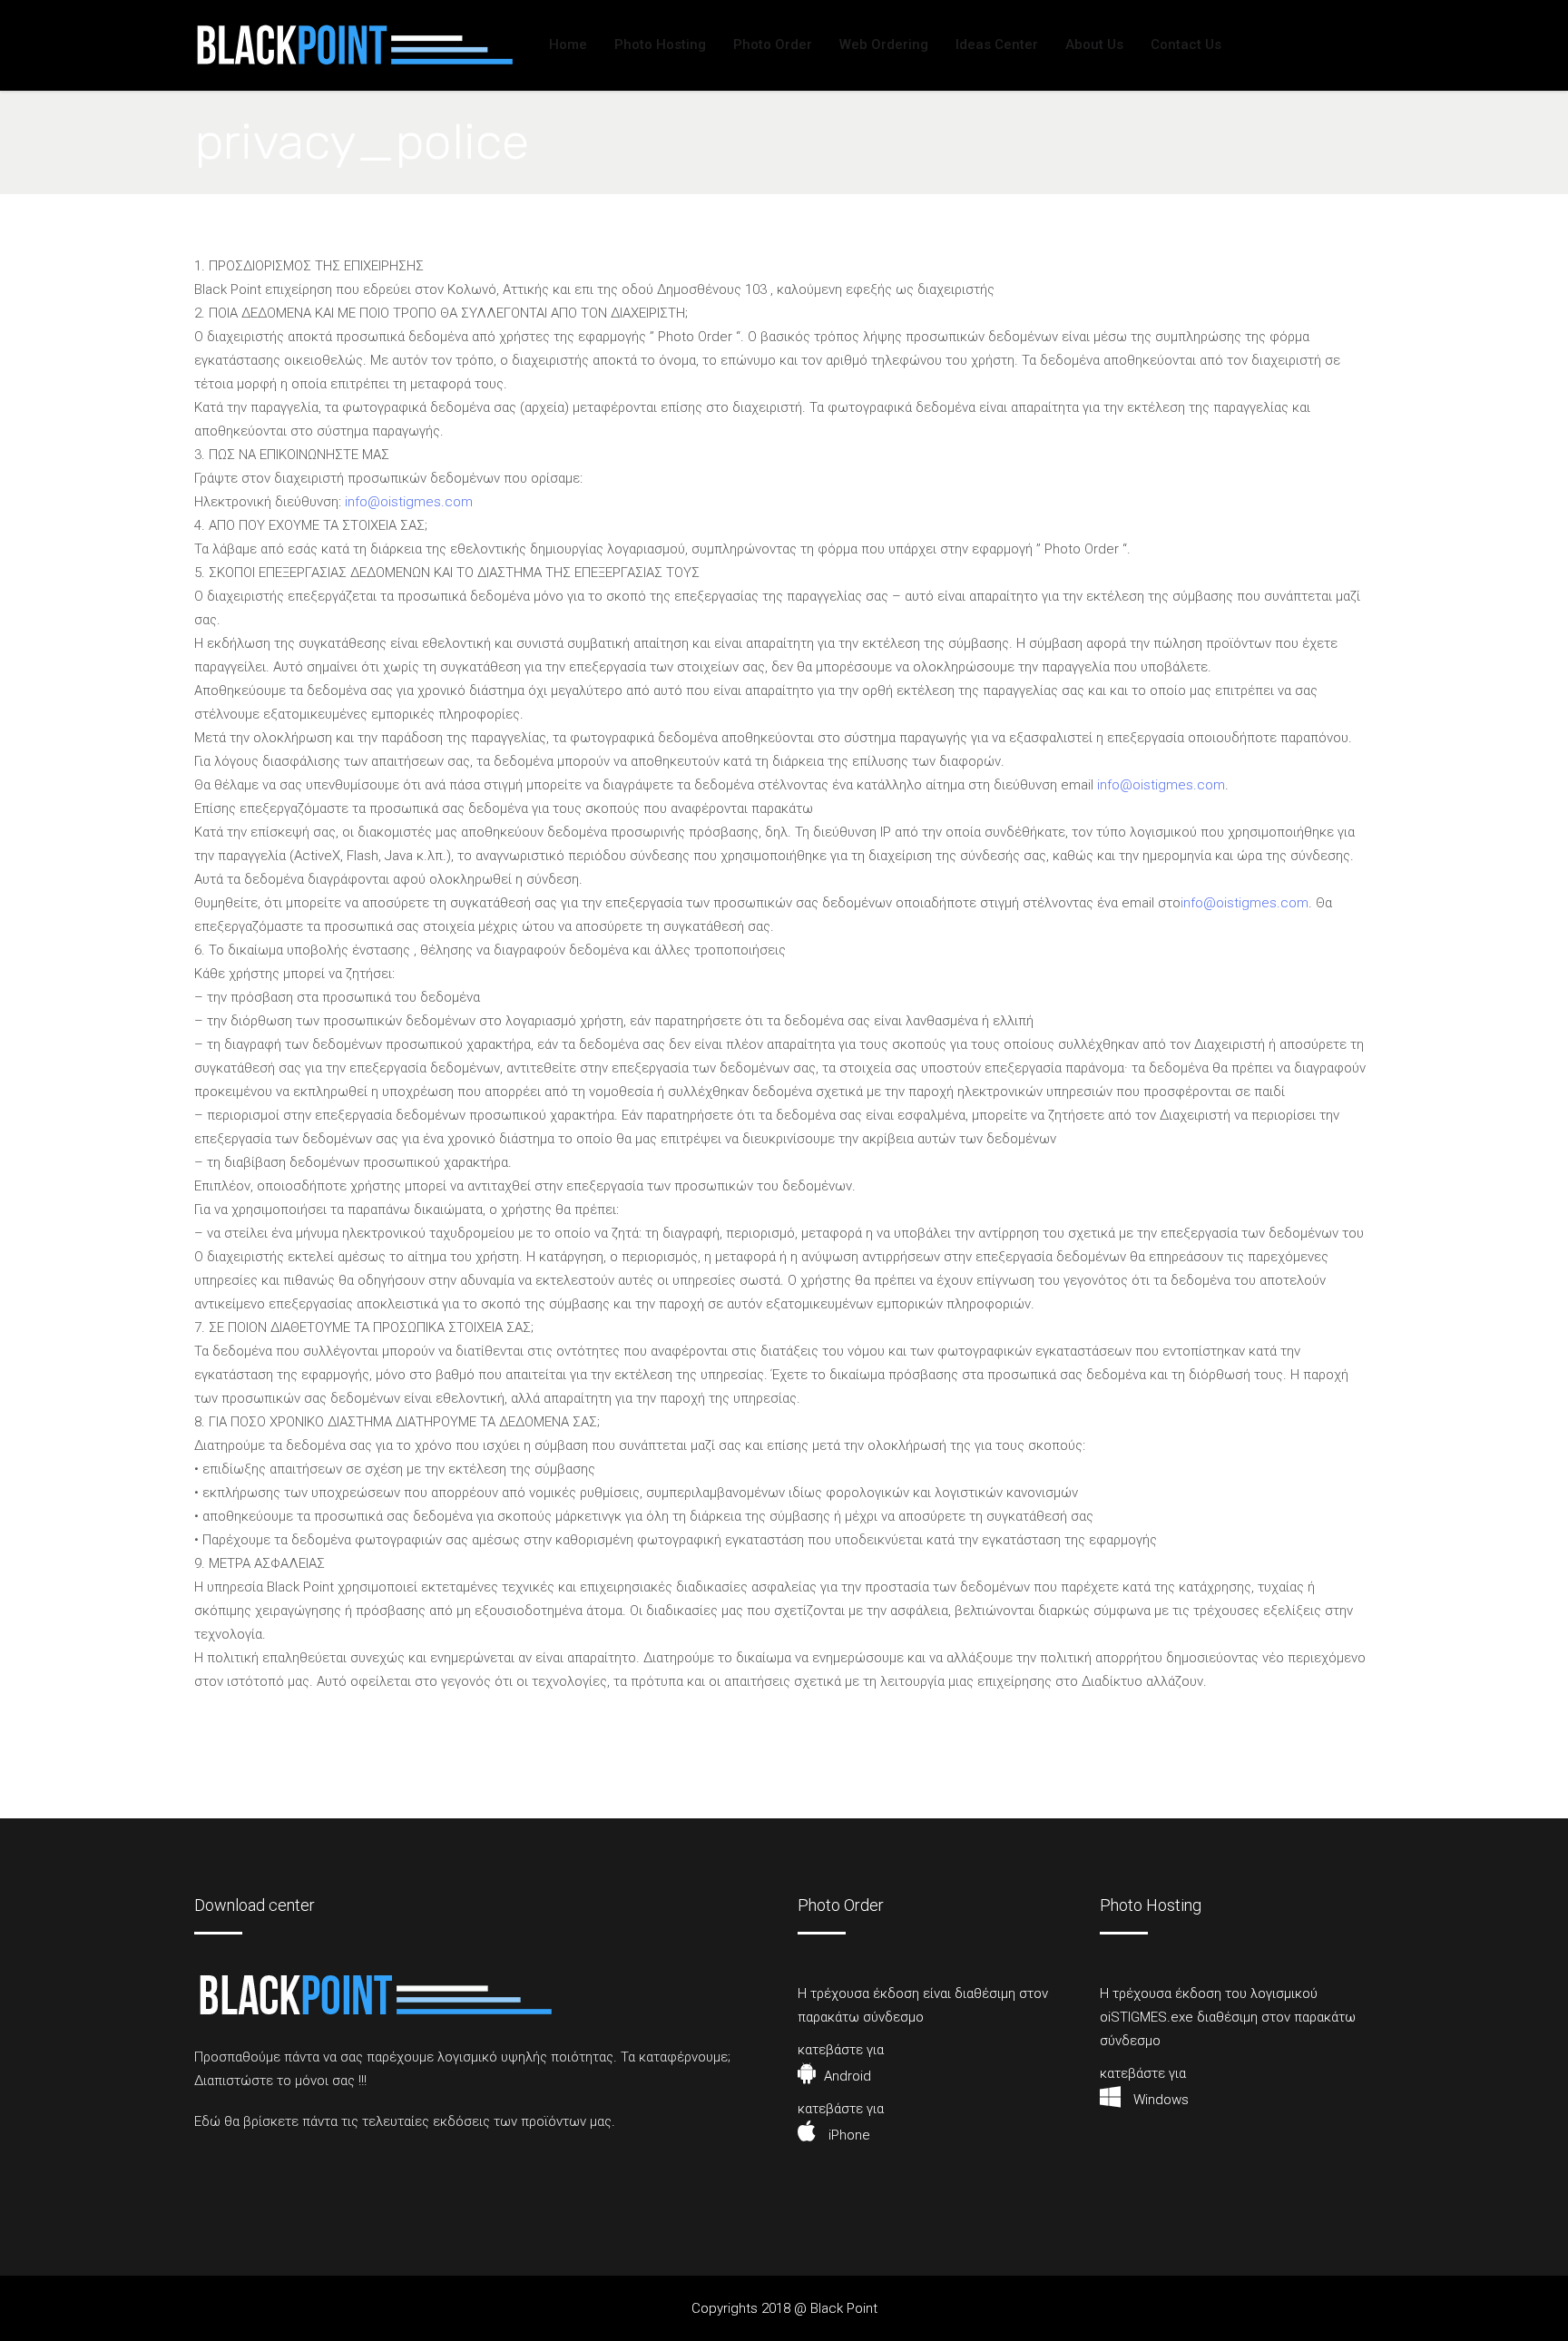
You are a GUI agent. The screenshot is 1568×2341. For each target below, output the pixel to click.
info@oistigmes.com (409, 502)
